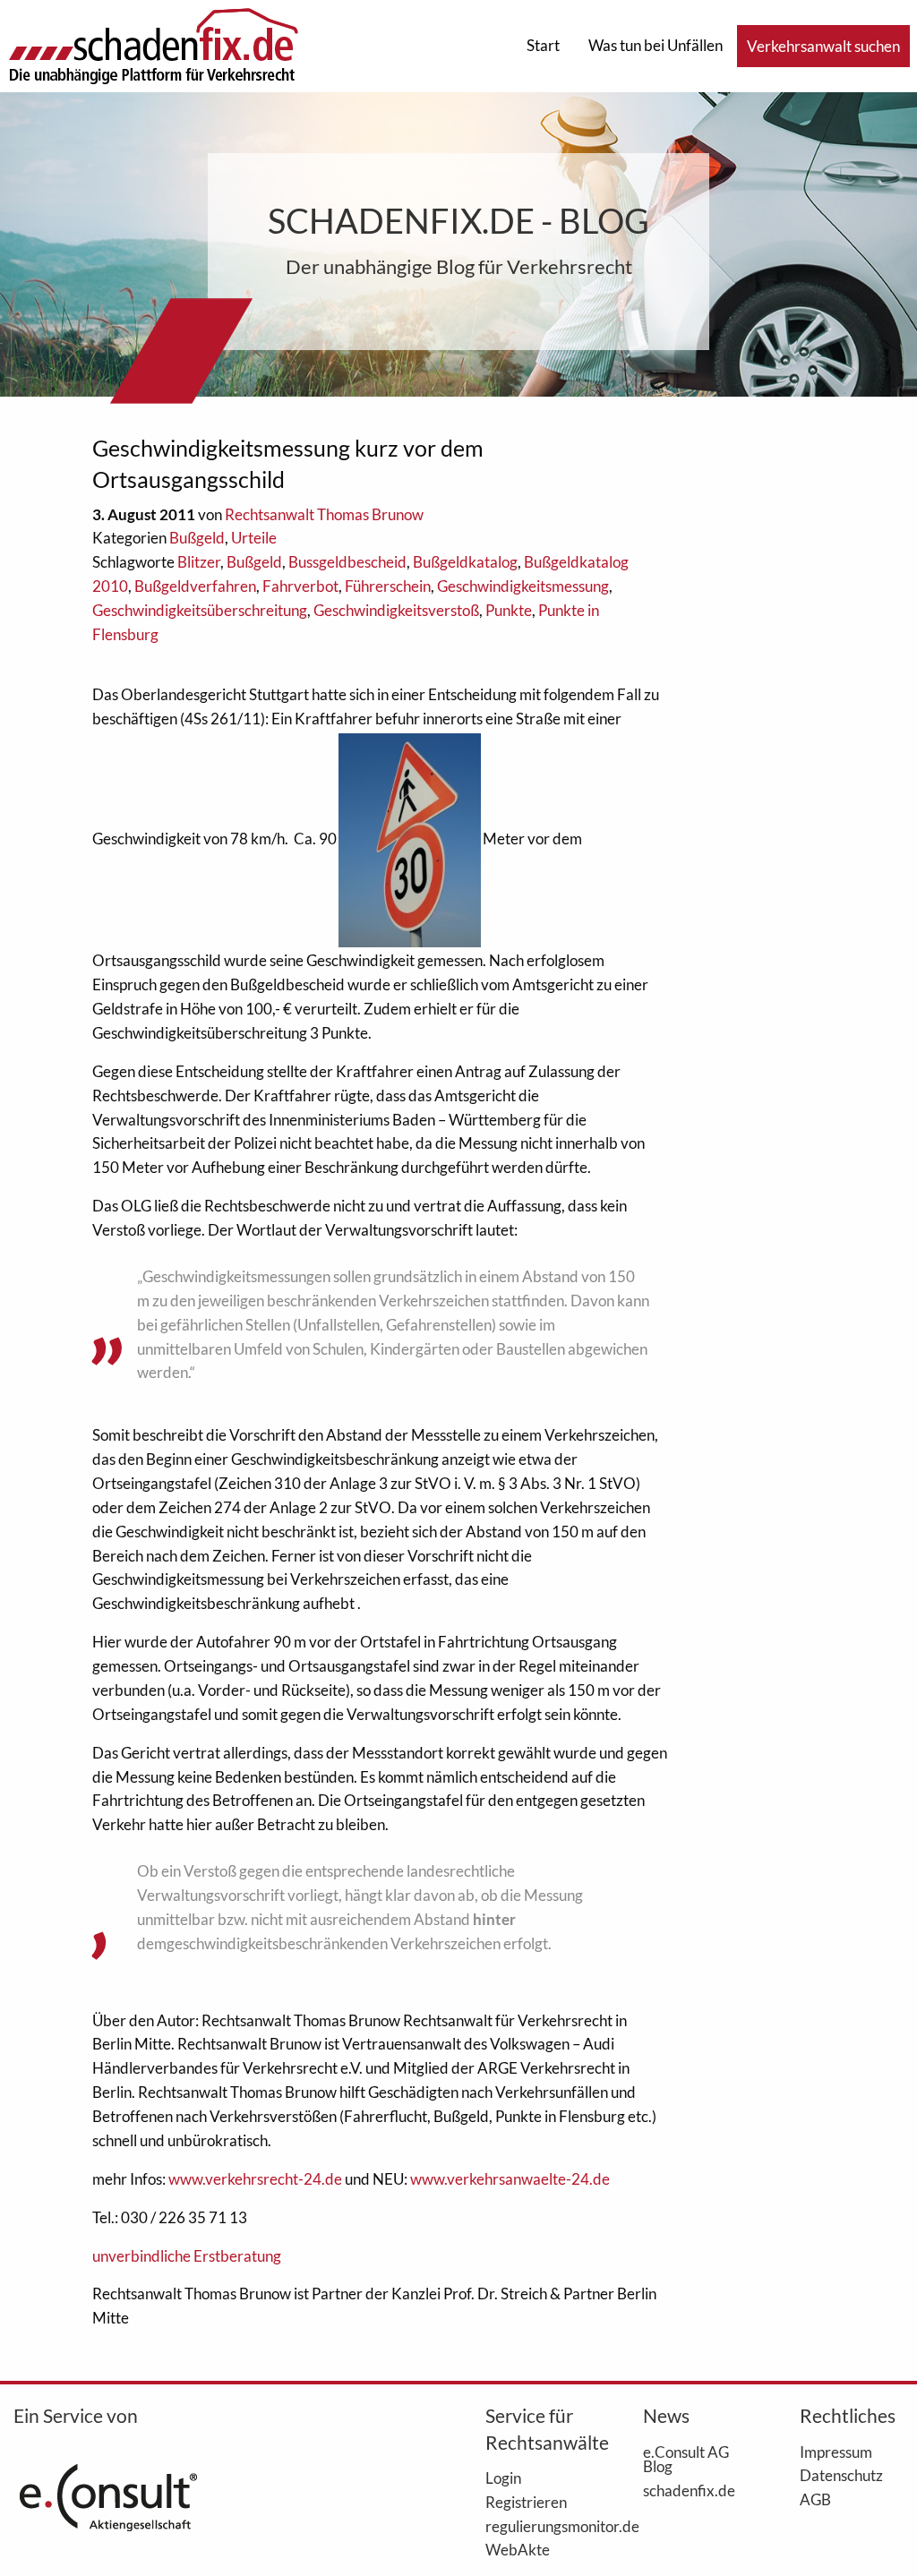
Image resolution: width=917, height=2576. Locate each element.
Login (503, 2478)
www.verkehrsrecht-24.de (257, 2179)
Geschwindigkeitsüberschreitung (200, 610)
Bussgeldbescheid (347, 562)
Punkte (509, 610)
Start (543, 45)
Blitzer (199, 562)
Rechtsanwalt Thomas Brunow (324, 514)
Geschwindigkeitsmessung (523, 586)
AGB (815, 2499)
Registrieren (526, 2502)
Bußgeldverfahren (195, 586)
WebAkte (518, 2549)
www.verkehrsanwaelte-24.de (510, 2179)
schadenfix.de (689, 2490)
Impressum (836, 2452)
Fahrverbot (300, 586)
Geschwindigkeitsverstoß (396, 610)
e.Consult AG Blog (686, 2459)
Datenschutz (841, 2475)
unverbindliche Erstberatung (187, 2256)
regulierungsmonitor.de (537, 2526)
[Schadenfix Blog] (153, 44)
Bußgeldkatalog (465, 562)
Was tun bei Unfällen (656, 45)
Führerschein (388, 586)
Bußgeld (197, 538)
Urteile (254, 538)
